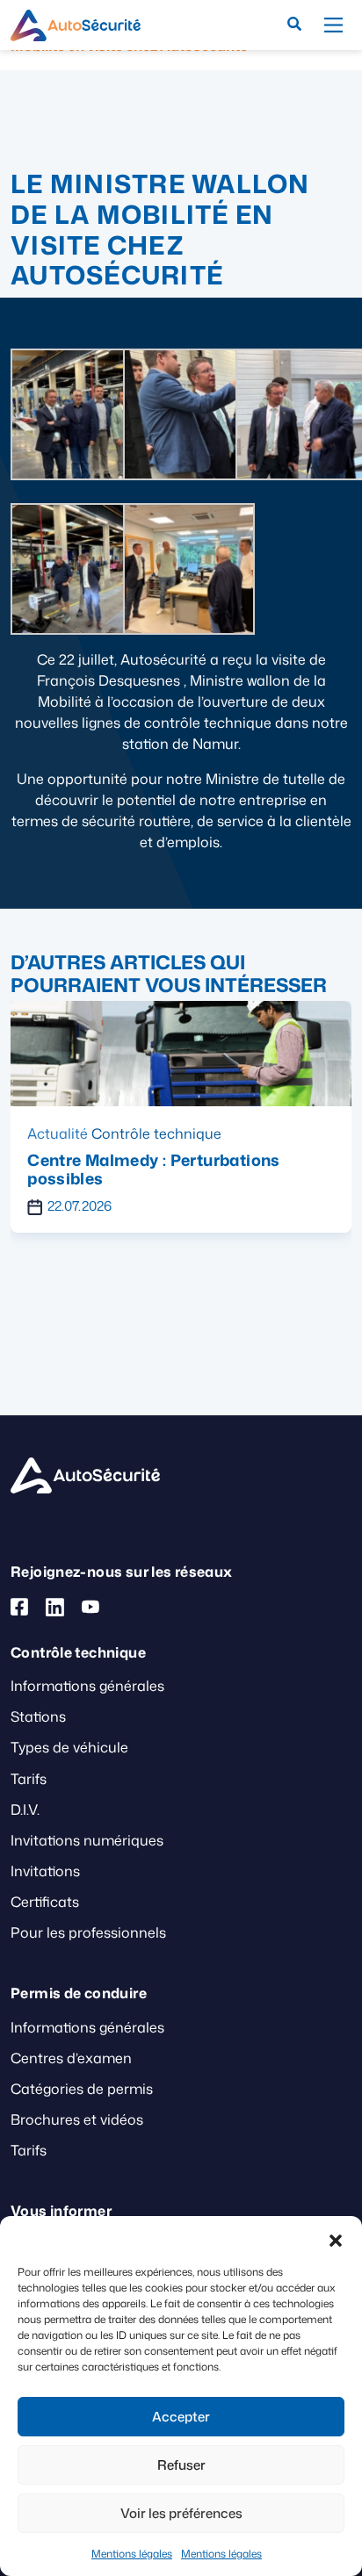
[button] (336, 2238)
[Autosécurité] (76, 25)
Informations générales (87, 1686)
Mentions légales (132, 2554)
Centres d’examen (71, 2058)
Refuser (181, 2465)
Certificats (45, 1902)
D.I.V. (25, 1810)
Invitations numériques (87, 1840)
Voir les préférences (181, 2513)
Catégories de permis (82, 2089)
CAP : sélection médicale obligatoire (189, 1160)
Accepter (181, 2417)
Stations (38, 1716)
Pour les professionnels (88, 1932)
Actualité (76, 1133)
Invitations (45, 1871)
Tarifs (29, 1779)
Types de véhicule (69, 1747)
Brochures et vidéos (77, 2119)
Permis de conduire (175, 1133)
